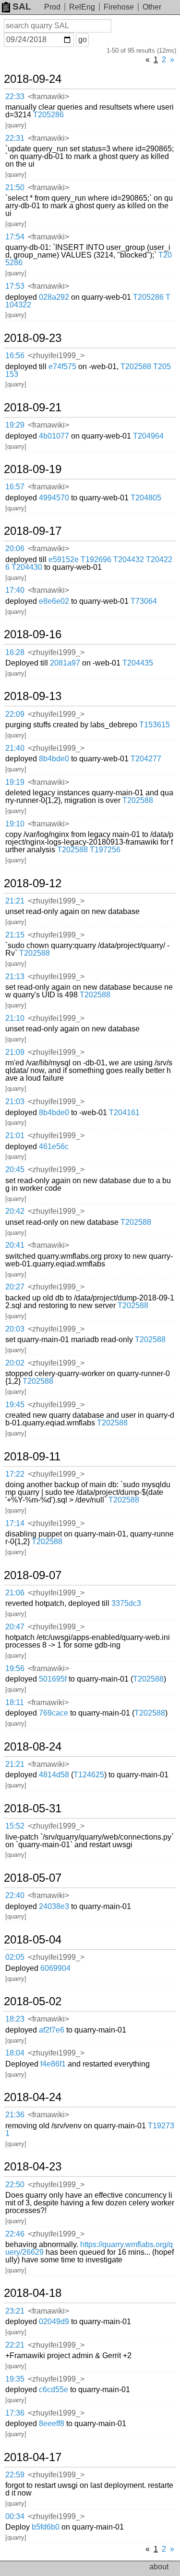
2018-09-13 (33, 696)
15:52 (15, 1826)
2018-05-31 (33, 1808)
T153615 (155, 725)
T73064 (144, 601)
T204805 (146, 498)
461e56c (54, 1147)
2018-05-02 (33, 2001)
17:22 (15, 1474)
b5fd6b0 (46, 2527)
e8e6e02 (54, 601)
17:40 (15, 590)
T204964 (148, 436)
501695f (53, 1679)
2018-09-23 (33, 338)
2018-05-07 (33, 1878)
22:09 (15, 714)
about (159, 2567)
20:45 (15, 1169)
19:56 (15, 1668)
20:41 (15, 1245)
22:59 (15, 2475)
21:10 (15, 1018)
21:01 (15, 1135)
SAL (22, 6)
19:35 (15, 2379)
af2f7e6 (52, 2030)
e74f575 (62, 367)
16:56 (15, 356)
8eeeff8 (52, 2423)
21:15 (15, 935)
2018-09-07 (33, 1575)
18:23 (15, 2019)
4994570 (54, 498)
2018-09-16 (33, 634)
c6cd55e (54, 2390)
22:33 (15, 96)
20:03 (15, 1329)
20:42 (15, 1211)
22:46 (15, 2234)
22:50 (15, 2185)
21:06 (15, 1593)
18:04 (15, 2053)
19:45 (15, 1405)
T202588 (136, 367)
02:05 (15, 1957)
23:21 (15, 2311)
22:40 (15, 1895)
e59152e (64, 559)
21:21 (15, 901)
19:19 (15, 782)
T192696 (96, 559)
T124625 (89, 1775)
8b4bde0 (54, 759)
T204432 (129, 559)
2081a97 (65, 663)
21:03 (15, 1102)
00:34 (15, 2516)
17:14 (15, 1523)
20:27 (15, 1287)
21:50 (15, 187)
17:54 (15, 237)
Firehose (119, 7)
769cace (54, 1713)
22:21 (15, 2345)
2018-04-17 (33, 2457)
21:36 (15, 2115)
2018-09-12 (33, 883)
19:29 (15, 425)
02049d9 (54, 2322)
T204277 (146, 759)
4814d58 (54, 1775)
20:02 (15, 1363)
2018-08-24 (33, 1747)
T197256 (105, 850)
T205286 (48, 115)
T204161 (124, 1113)
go (83, 40)
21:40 (15, 748)
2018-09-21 (33, 407)
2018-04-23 (33, 2167)
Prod (52, 7)
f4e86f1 (53, 2064)
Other (152, 7)
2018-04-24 (33, 2097)
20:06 (15, 548)
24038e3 (54, 1906)
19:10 (15, 824)
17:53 (15, 286)
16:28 (15, 652)
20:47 (15, 1627)
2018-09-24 (33, 79)
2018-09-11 (32, 1457)
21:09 (15, 1052)
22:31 (15, 138)
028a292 (54, 297)
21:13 (15, 977)
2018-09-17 (33, 531)
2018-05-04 (33, 1940)
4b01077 (54, 436)
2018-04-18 (33, 2293)
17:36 (15, 2413)
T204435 (138, 663)
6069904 (55, 1968)
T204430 (27, 567)
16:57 (15, 487)
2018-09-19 (33, 469)
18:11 (15, 1702)
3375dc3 (126, 1603)
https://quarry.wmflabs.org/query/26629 (89, 2248)
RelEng (82, 7)
